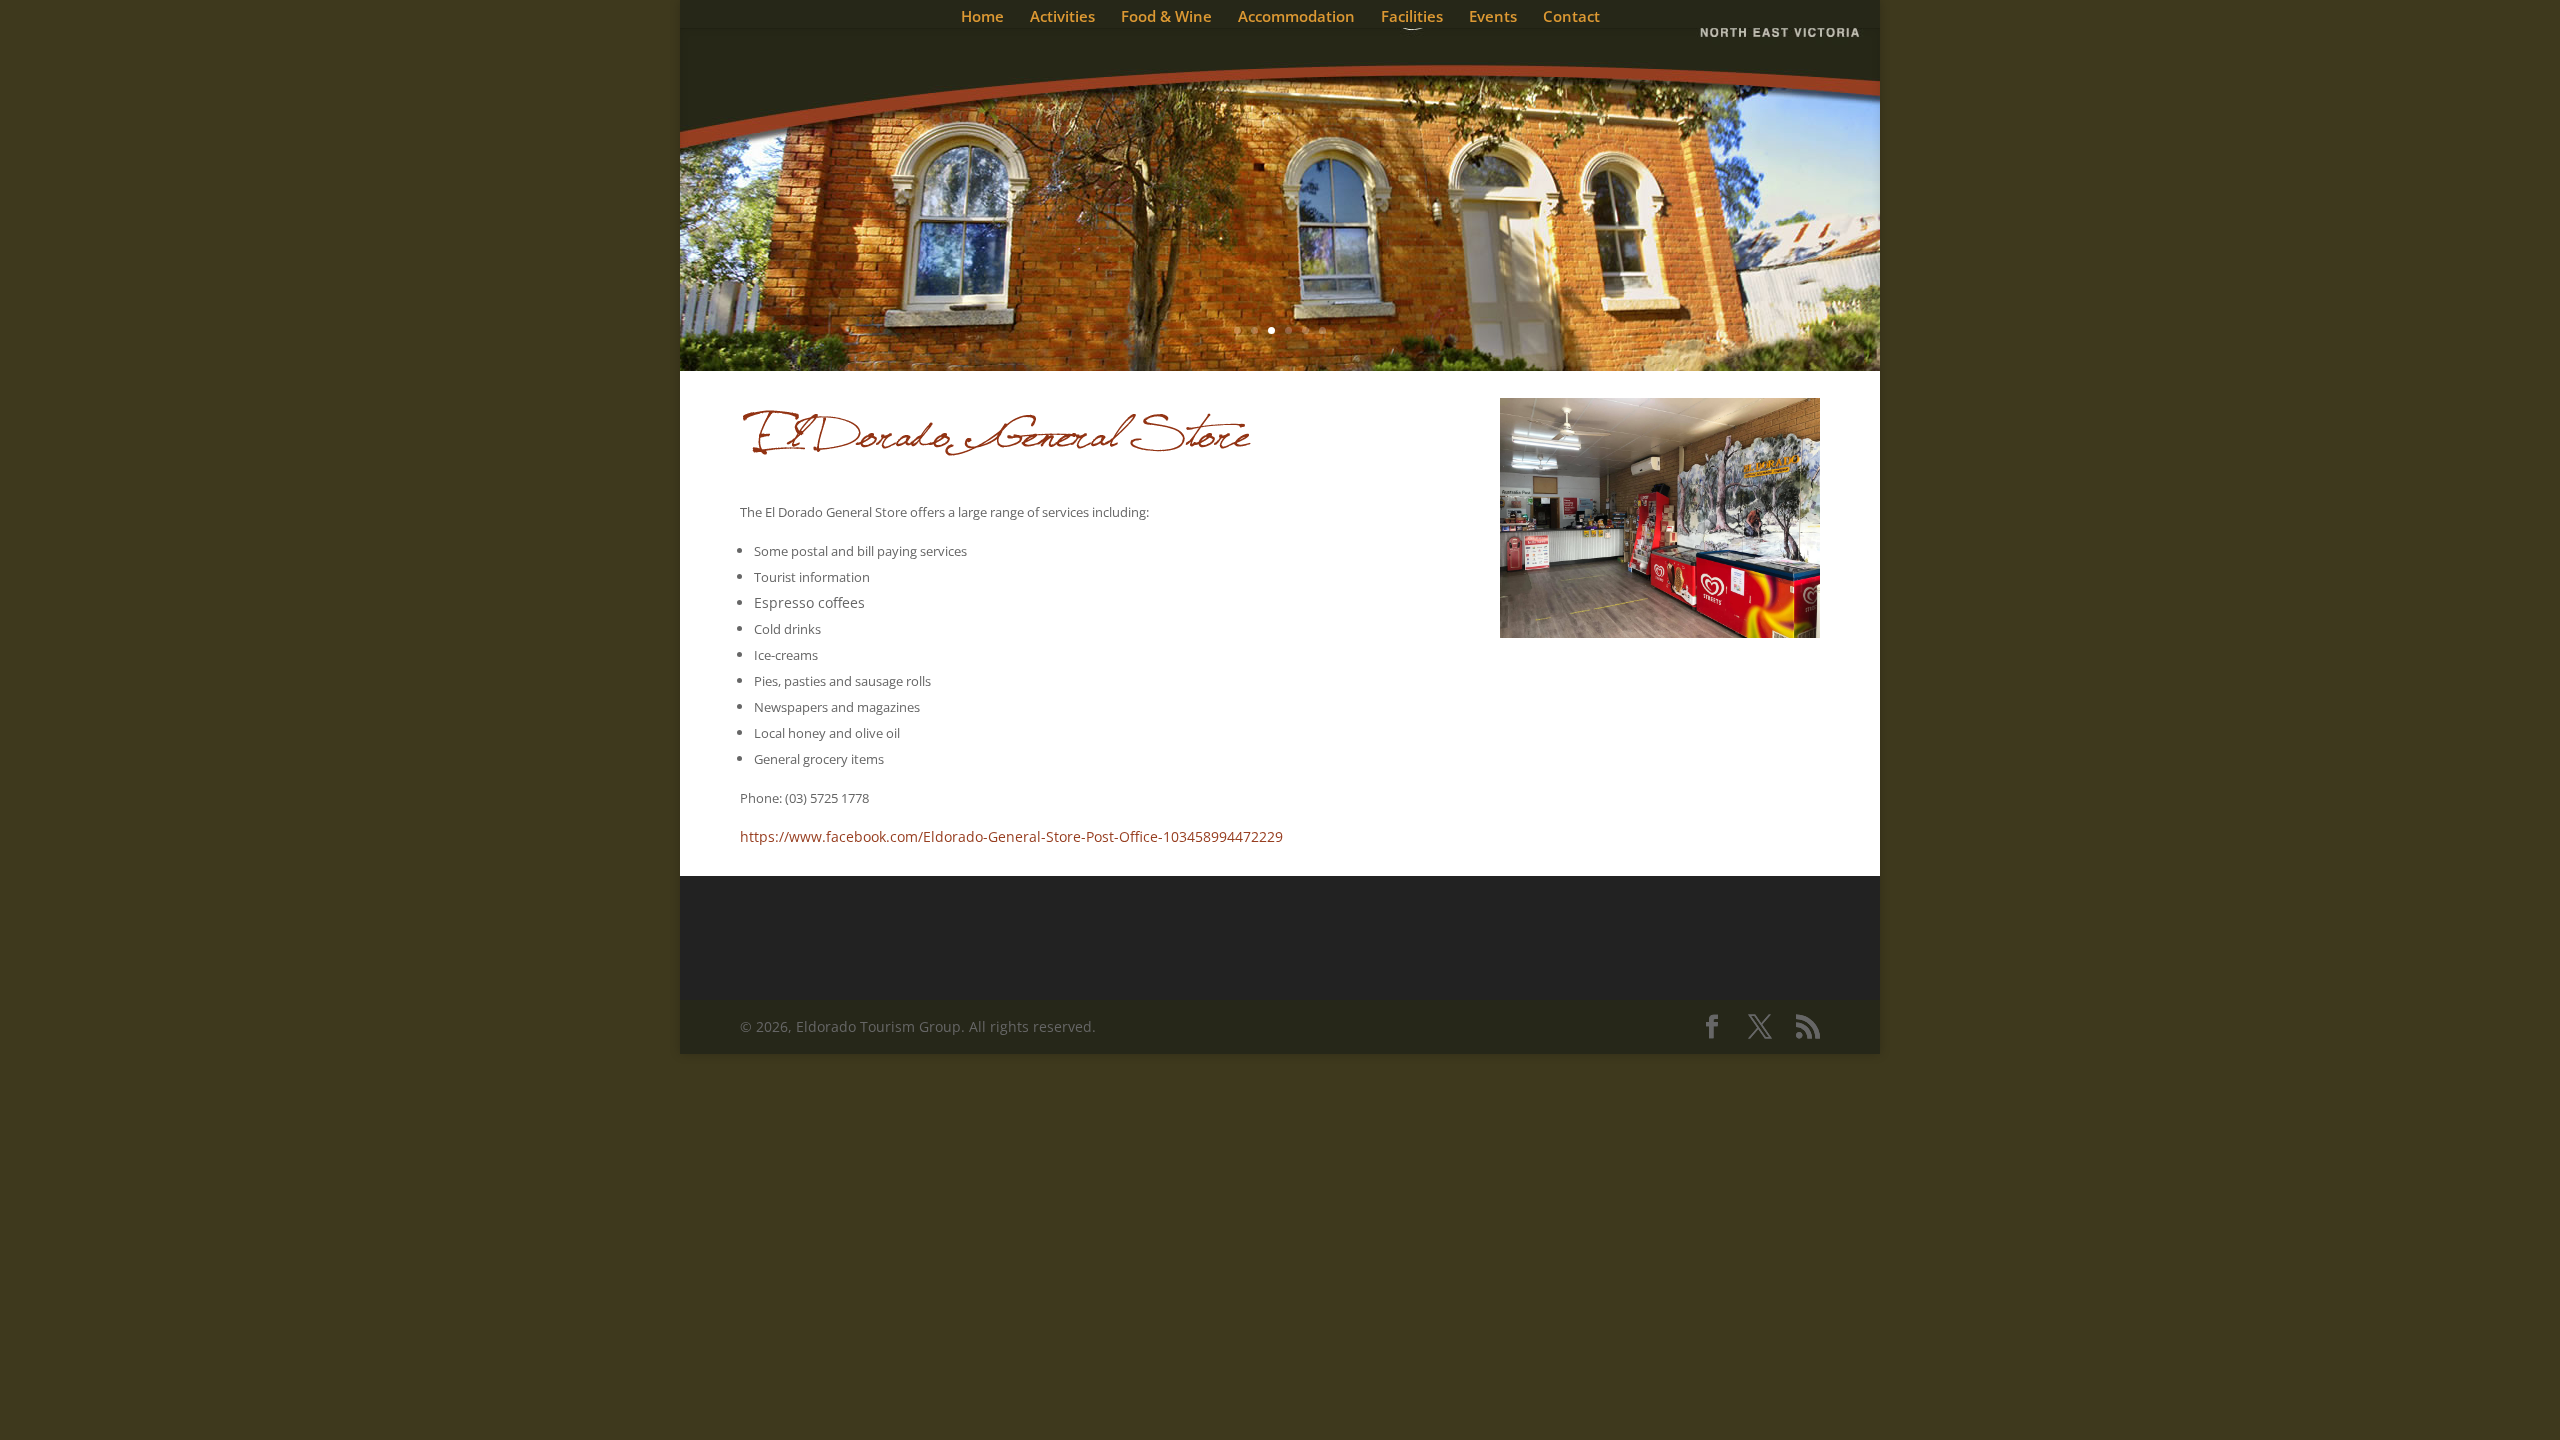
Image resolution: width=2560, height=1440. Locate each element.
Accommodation (1296, 17)
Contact (1571, 17)
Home (982, 17)
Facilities (1412, 17)
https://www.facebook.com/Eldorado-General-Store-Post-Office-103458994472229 (1011, 836)
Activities (1062, 17)
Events (1493, 17)
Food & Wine (1166, 17)
